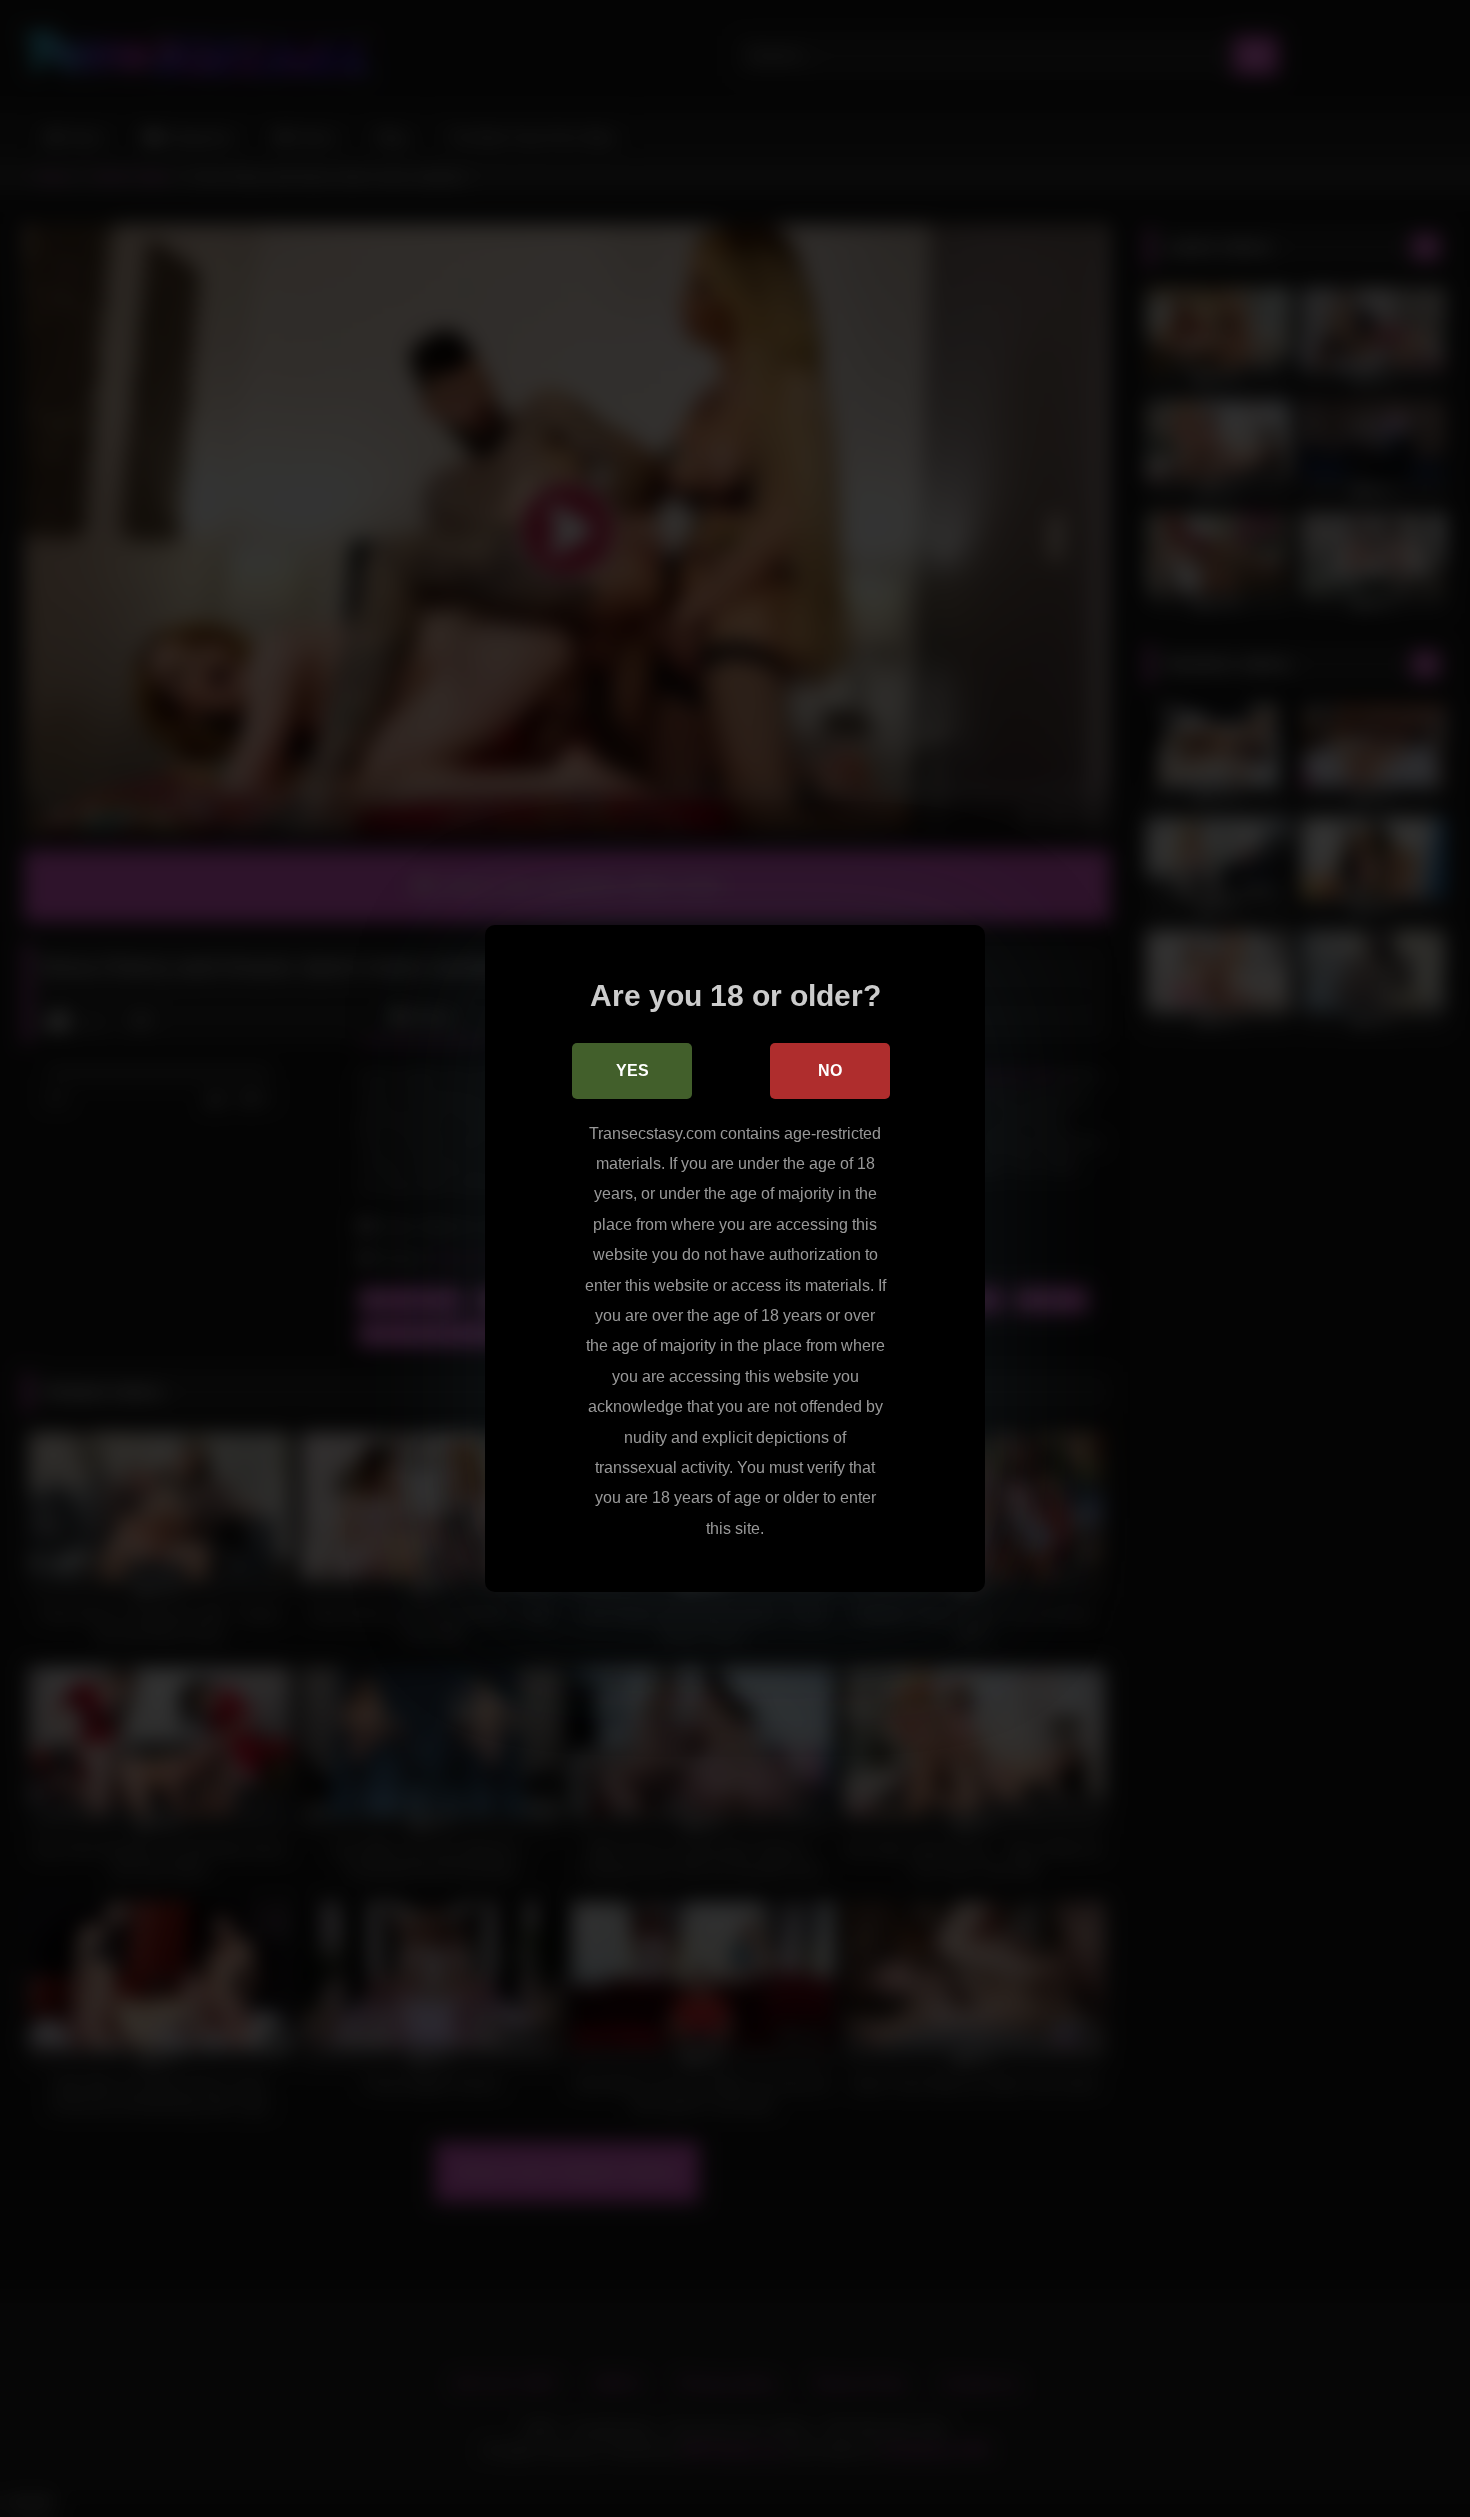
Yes (632, 1070)
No (830, 1070)
